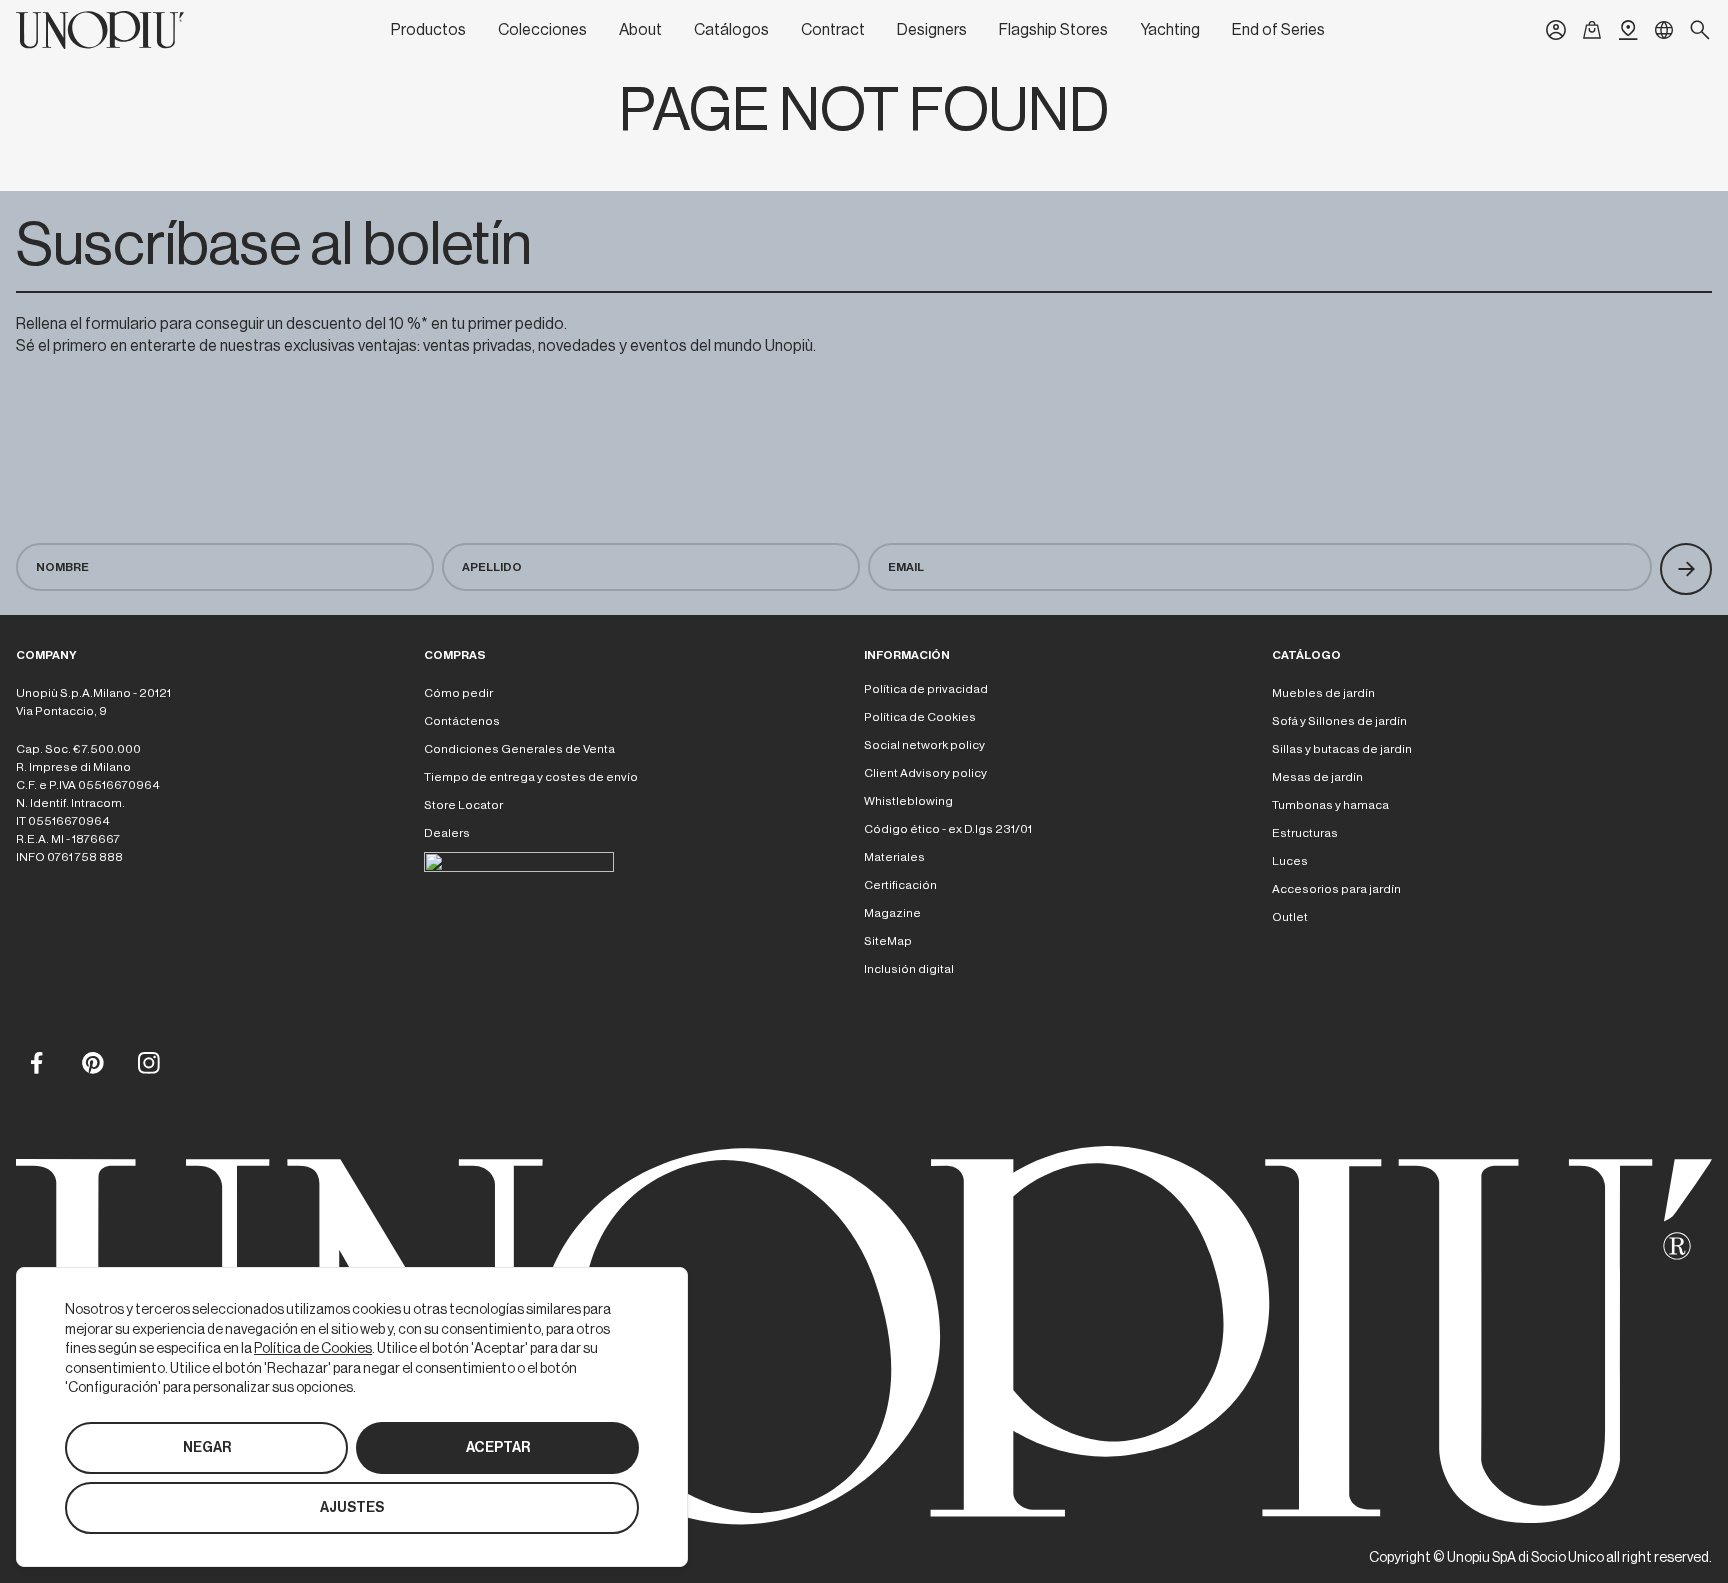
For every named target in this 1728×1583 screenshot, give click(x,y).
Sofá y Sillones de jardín (1339, 721)
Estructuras (1305, 833)
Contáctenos (462, 721)
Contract (833, 30)
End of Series (1278, 30)
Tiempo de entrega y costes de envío (531, 777)
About (640, 30)
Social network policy (924, 745)
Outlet (1290, 917)
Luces (1290, 861)
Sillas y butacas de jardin (1342, 749)
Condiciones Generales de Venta (519, 749)
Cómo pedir (458, 693)
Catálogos (731, 30)
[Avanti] (1686, 569)
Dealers (447, 833)
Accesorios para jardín (1336, 889)
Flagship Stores (1053, 30)
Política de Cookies (920, 717)
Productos (428, 30)
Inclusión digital (909, 969)
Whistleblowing (908, 801)
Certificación (900, 885)
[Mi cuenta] (1556, 30)
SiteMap (888, 941)
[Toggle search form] (1700, 30)
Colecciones (542, 30)
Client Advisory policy (925, 773)
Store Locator (463, 805)
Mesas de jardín (1317, 777)
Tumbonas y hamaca (1330, 805)
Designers (932, 30)
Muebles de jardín (1323, 693)
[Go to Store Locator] (1628, 30)
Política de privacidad (926, 689)
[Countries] (1664, 30)
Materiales (894, 857)
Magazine (892, 913)
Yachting (1170, 30)
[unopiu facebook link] (36, 1062)
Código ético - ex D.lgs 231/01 (948, 829)
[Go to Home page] (100, 30)
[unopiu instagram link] (148, 1062)
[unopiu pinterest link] (92, 1062)
